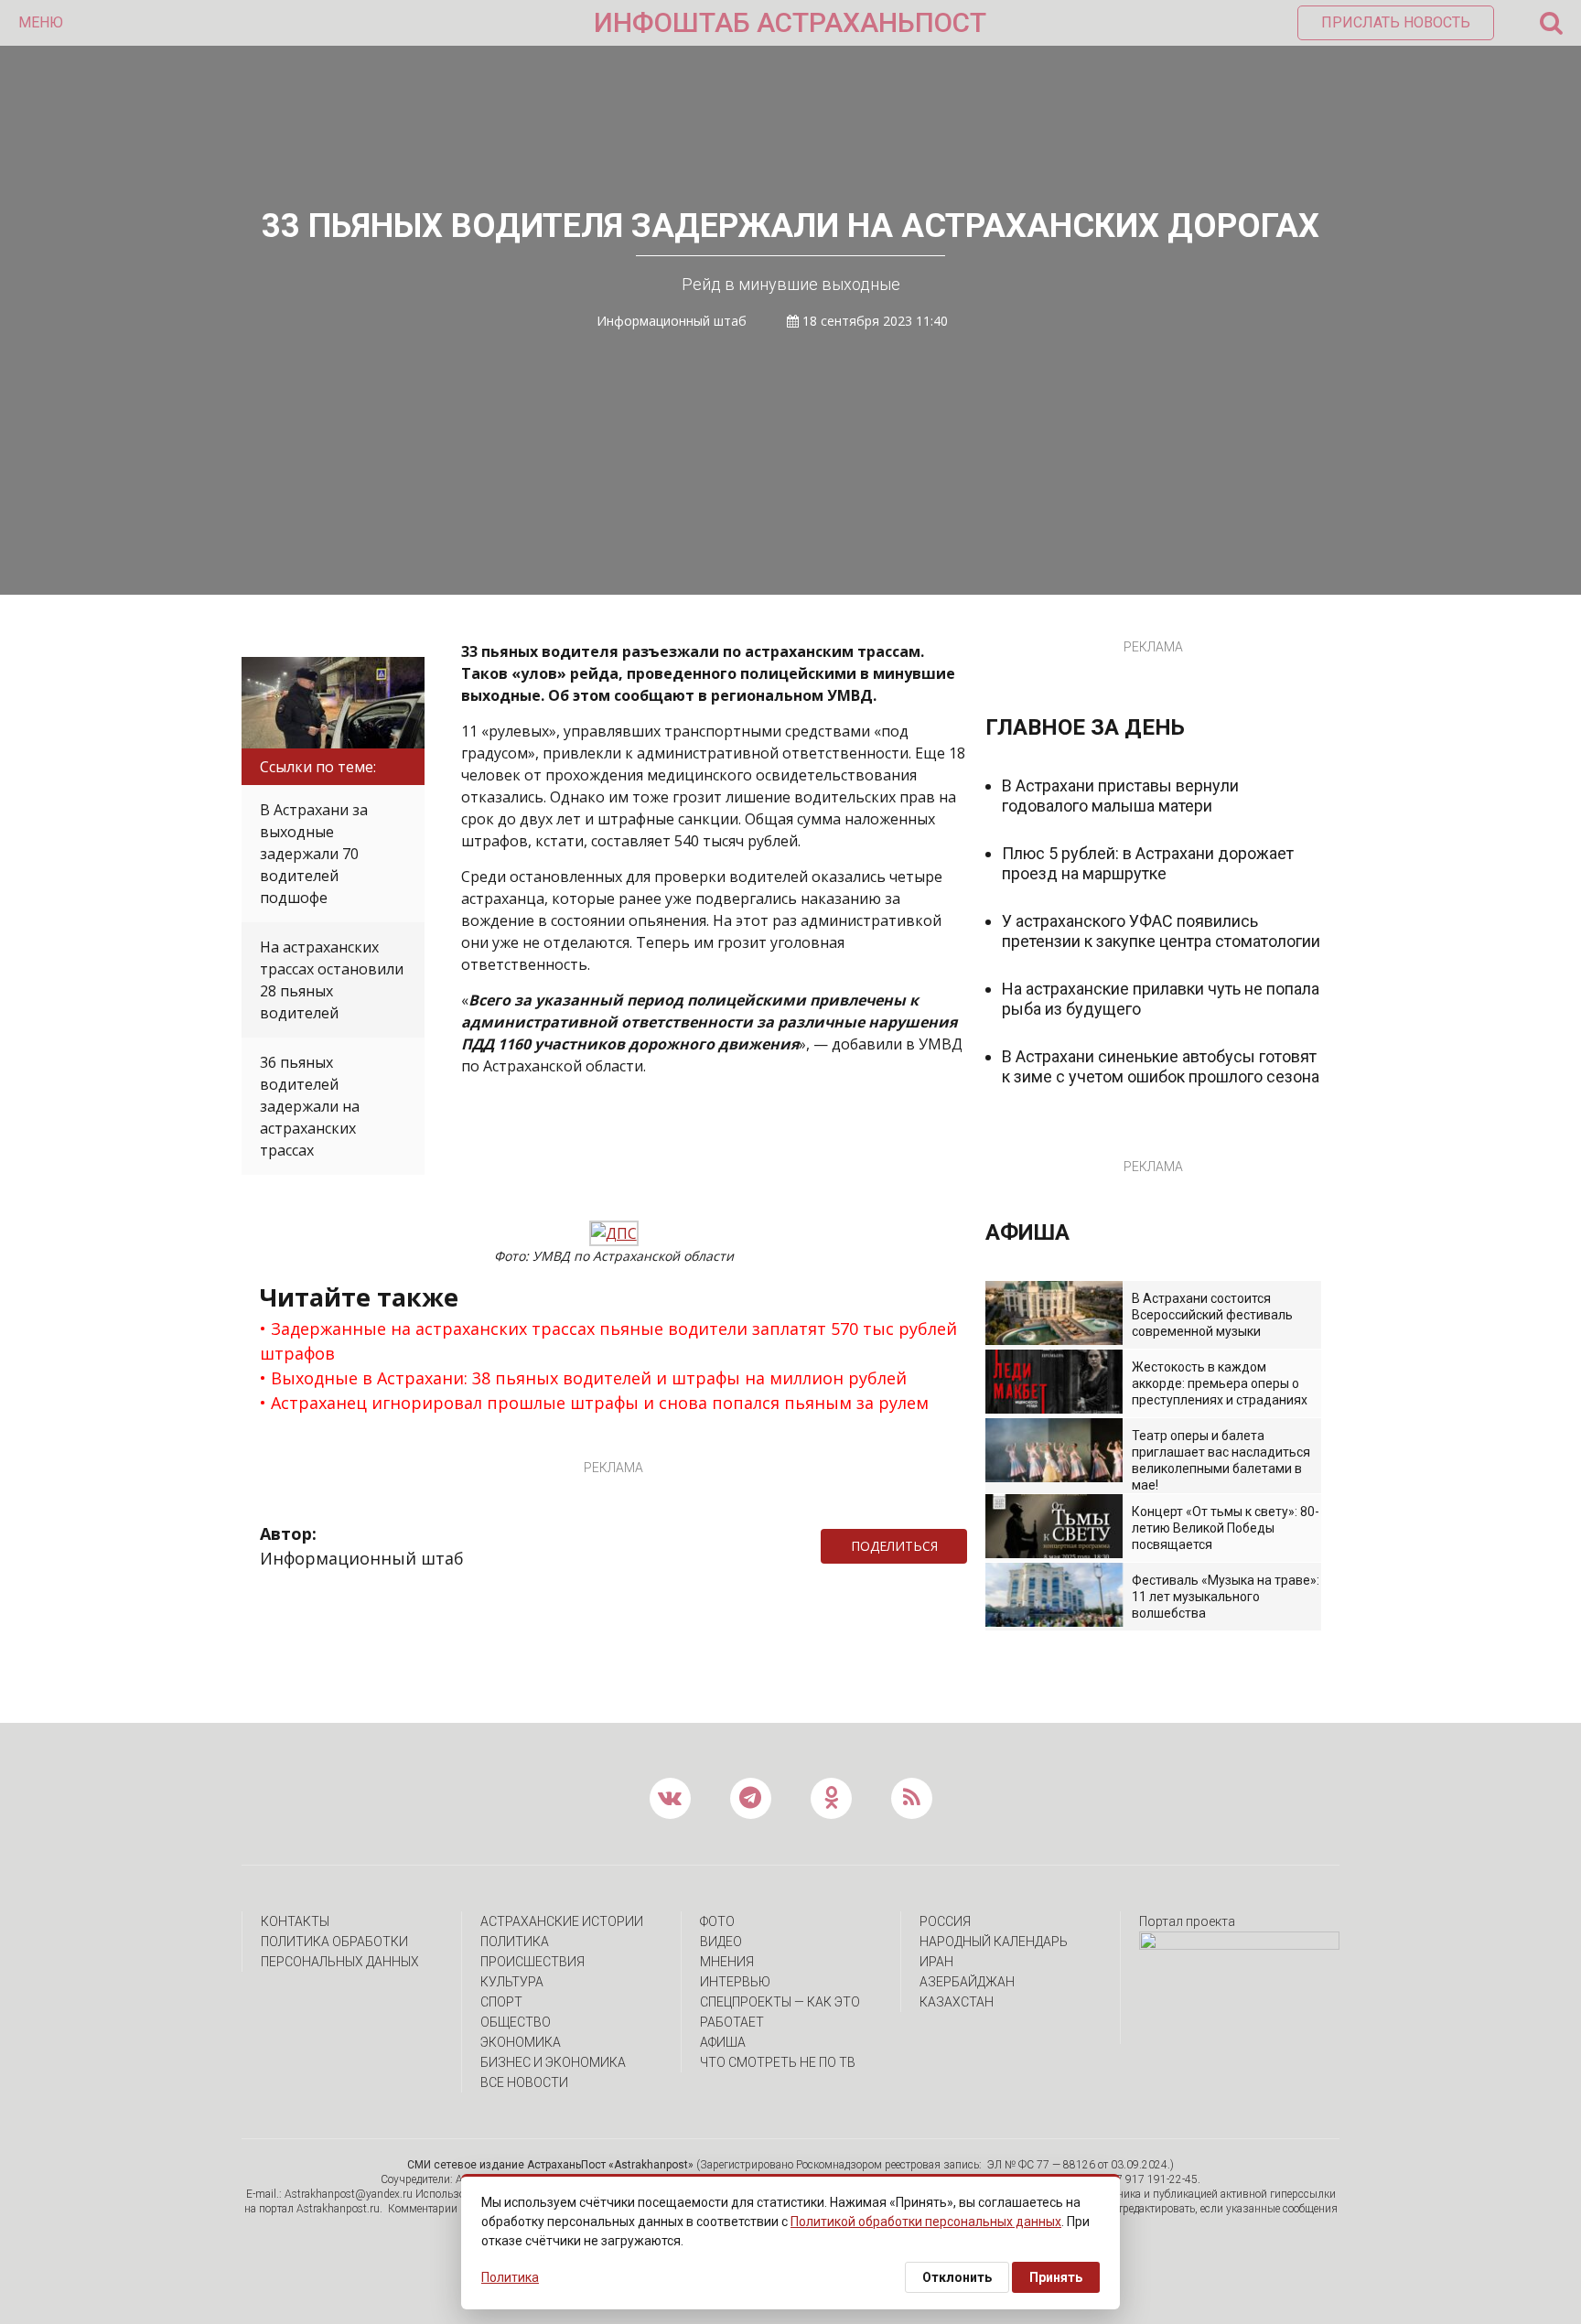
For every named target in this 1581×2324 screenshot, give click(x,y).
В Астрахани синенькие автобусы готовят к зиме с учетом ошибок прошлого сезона (1161, 1066)
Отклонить (957, 2277)
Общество (516, 2022)
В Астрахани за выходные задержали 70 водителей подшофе (314, 854)
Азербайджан (967, 1982)
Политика (515, 1942)
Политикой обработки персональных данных (926, 2222)
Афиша (723, 2042)
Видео (721, 1942)
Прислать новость (1396, 22)
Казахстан (957, 2002)
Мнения (727, 1962)
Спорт (501, 2002)
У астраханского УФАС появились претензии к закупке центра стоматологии (1161, 931)
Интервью (735, 1982)
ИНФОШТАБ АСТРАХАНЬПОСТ (790, 22)
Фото (717, 1921)
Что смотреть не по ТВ (778, 2062)
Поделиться (894, 1546)
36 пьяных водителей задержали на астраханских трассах (310, 1106)
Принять (1056, 2277)
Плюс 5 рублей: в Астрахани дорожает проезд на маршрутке (1148, 863)
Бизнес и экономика (553, 2062)
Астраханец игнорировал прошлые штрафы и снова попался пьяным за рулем (600, 1403)
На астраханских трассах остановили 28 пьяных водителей (332, 980)
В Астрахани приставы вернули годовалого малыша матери (1120, 796)
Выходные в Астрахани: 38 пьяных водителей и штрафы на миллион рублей (589, 1378)
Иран (936, 1962)
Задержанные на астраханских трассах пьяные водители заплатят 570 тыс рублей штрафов (608, 1341)
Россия (945, 1921)
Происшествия (532, 1962)
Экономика (521, 2042)
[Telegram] (976, 1546)
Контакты (295, 1921)
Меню (41, 22)
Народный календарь (994, 1942)
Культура (512, 1982)
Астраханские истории (562, 1921)
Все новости (524, 2082)
